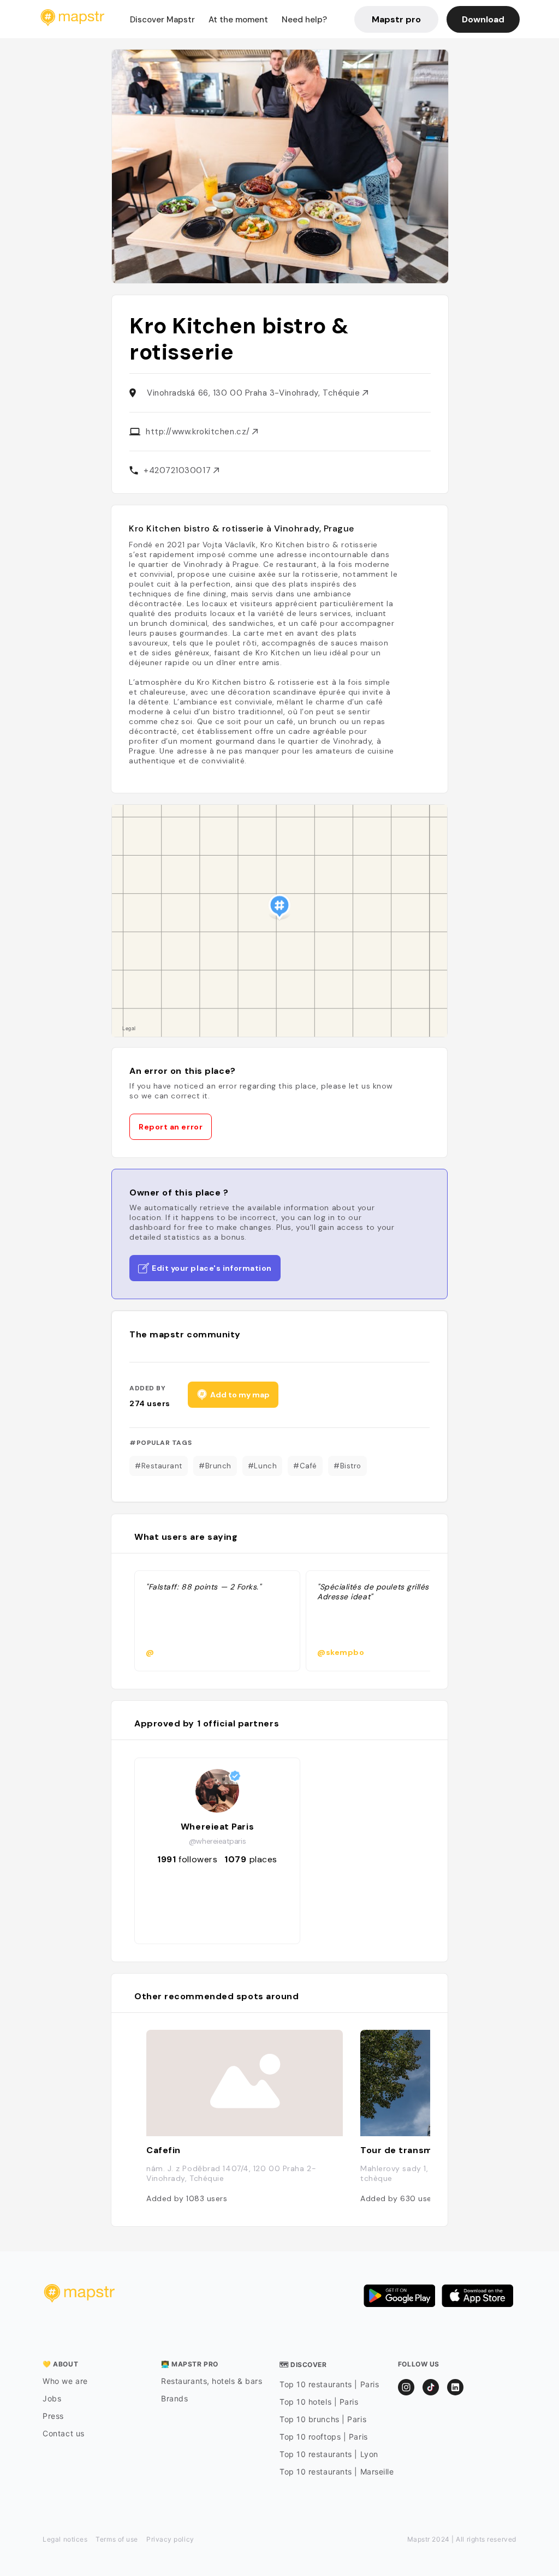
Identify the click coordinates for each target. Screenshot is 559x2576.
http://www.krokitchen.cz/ (199, 432)
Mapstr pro (396, 19)
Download (483, 19)
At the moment (238, 20)
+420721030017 (179, 470)
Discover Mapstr (162, 20)
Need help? (304, 20)
